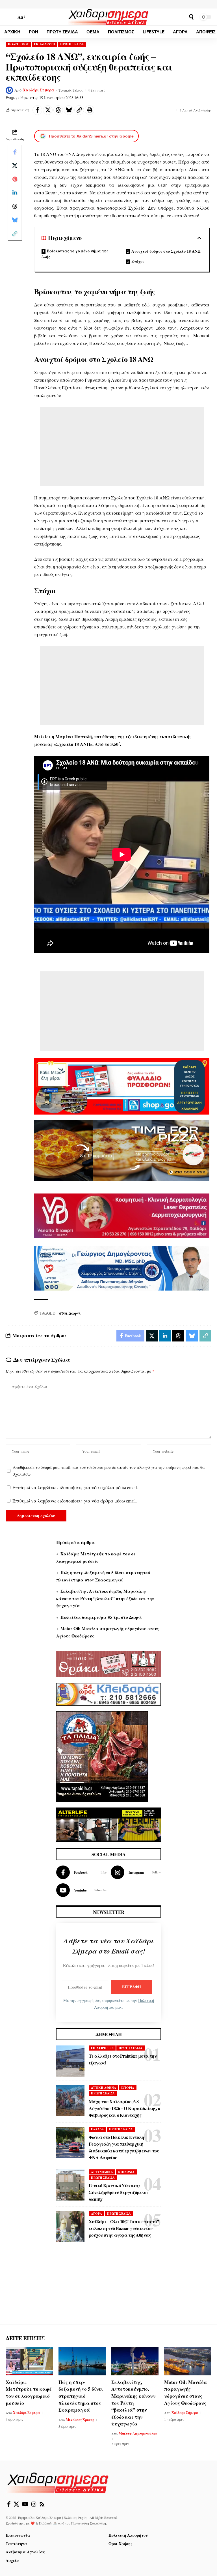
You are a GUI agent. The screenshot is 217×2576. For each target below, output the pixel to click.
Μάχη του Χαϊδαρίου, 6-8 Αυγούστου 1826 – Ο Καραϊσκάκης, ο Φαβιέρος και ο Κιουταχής (124, 2108)
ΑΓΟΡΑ (96, 2214)
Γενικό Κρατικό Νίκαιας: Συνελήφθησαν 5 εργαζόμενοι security (118, 2192)
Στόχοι (138, 261)
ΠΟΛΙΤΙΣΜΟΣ (18, 44)
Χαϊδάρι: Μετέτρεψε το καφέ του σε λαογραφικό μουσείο (29, 2393)
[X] (16, 2504)
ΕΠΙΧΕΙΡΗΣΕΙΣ (102, 2048)
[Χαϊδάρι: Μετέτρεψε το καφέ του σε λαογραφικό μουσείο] (29, 2361)
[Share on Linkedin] (15, 193)
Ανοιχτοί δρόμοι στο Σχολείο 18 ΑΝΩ (166, 251)
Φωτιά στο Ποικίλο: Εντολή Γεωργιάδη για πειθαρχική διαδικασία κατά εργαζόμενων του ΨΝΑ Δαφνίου (124, 2147)
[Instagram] (136, 1872)
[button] (10, 17)
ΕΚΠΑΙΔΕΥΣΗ (45, 44)
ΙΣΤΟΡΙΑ (128, 2088)
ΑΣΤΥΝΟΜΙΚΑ (102, 2172)
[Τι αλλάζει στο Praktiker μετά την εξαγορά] (70, 2061)
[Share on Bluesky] (69, 110)
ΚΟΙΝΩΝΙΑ (126, 2172)
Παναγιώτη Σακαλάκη (89, 2523)
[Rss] (42, 2504)
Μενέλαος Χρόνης (80, 2420)
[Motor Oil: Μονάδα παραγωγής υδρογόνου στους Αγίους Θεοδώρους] (188, 2361)
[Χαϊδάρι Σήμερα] (108, 17)
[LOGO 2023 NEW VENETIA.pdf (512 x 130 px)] (122, 1215)
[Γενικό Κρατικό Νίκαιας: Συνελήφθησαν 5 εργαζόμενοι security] (70, 2185)
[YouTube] (25, 2504)
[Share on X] (48, 110)
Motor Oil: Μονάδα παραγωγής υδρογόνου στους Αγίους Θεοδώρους (186, 2393)
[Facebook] (81, 1872)
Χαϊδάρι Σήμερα (39, 90)
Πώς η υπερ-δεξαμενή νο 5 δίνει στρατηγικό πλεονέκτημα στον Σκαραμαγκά (81, 2396)
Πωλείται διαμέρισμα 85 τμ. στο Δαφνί (101, 1617)
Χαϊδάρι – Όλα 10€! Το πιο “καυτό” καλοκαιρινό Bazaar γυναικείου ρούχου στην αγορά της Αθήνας (124, 2228)
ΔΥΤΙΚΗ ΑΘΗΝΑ (104, 2088)
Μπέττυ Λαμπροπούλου (138, 2434)
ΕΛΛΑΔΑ (97, 2129)
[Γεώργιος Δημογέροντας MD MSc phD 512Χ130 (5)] (122, 1267)
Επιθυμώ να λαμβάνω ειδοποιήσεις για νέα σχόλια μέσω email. (75, 1487)
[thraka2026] (108, 1663)
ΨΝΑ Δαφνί (70, 1313)
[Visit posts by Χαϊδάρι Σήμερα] (9, 90)
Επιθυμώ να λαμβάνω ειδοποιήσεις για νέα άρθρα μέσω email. (75, 1501)
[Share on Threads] (58, 110)
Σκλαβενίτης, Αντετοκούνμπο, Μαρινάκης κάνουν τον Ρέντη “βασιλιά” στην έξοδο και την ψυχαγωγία (105, 1598)
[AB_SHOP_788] (122, 1086)
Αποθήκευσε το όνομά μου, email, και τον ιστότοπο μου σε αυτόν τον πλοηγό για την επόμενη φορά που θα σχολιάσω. (109, 1471)
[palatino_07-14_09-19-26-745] (122, 1149)
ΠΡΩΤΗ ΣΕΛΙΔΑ (72, 44)
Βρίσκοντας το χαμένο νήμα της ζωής (75, 254)
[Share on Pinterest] (15, 179)
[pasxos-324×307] (102, 1756)
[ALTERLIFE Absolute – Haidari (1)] (108, 1824)
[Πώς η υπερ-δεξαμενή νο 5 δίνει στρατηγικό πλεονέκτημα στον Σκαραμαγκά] (82, 2361)
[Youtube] (81, 1890)
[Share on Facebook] (37, 110)
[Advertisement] (122, 446)
